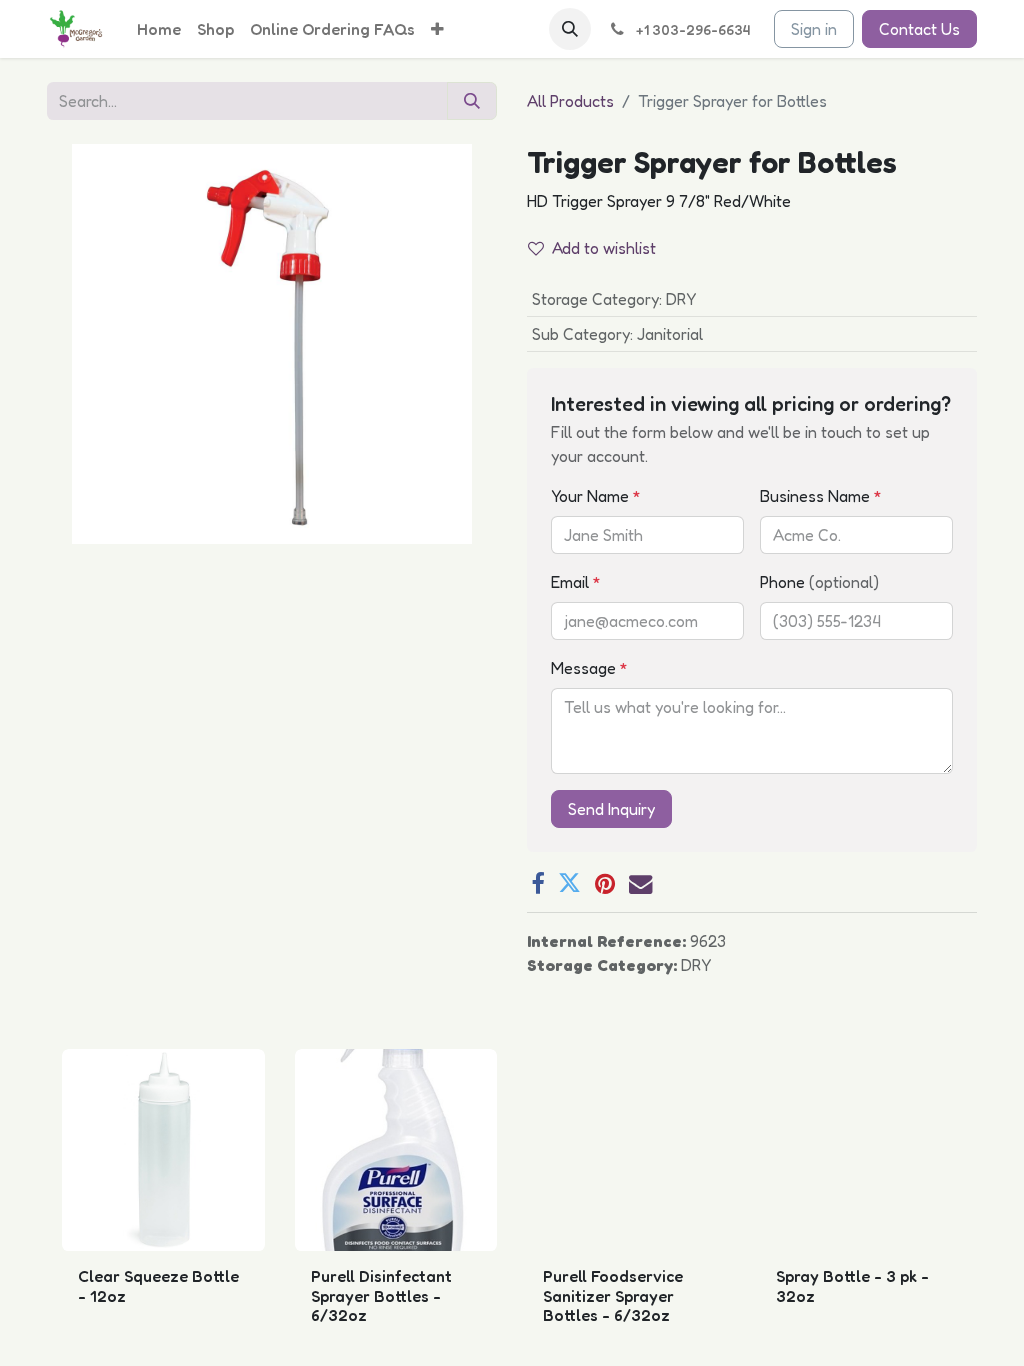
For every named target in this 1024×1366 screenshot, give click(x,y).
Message (589, 668)
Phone (819, 582)
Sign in (814, 29)
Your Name (596, 496)
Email (576, 582)
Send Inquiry (611, 809)
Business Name (821, 496)
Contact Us (919, 29)
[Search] (472, 101)
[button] (570, 29)
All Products (570, 101)
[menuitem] (159, 29)
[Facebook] (537, 883)
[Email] (640, 883)
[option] (512, 1203)
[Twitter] (569, 883)
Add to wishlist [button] (604, 248)
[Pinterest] (605, 883)
